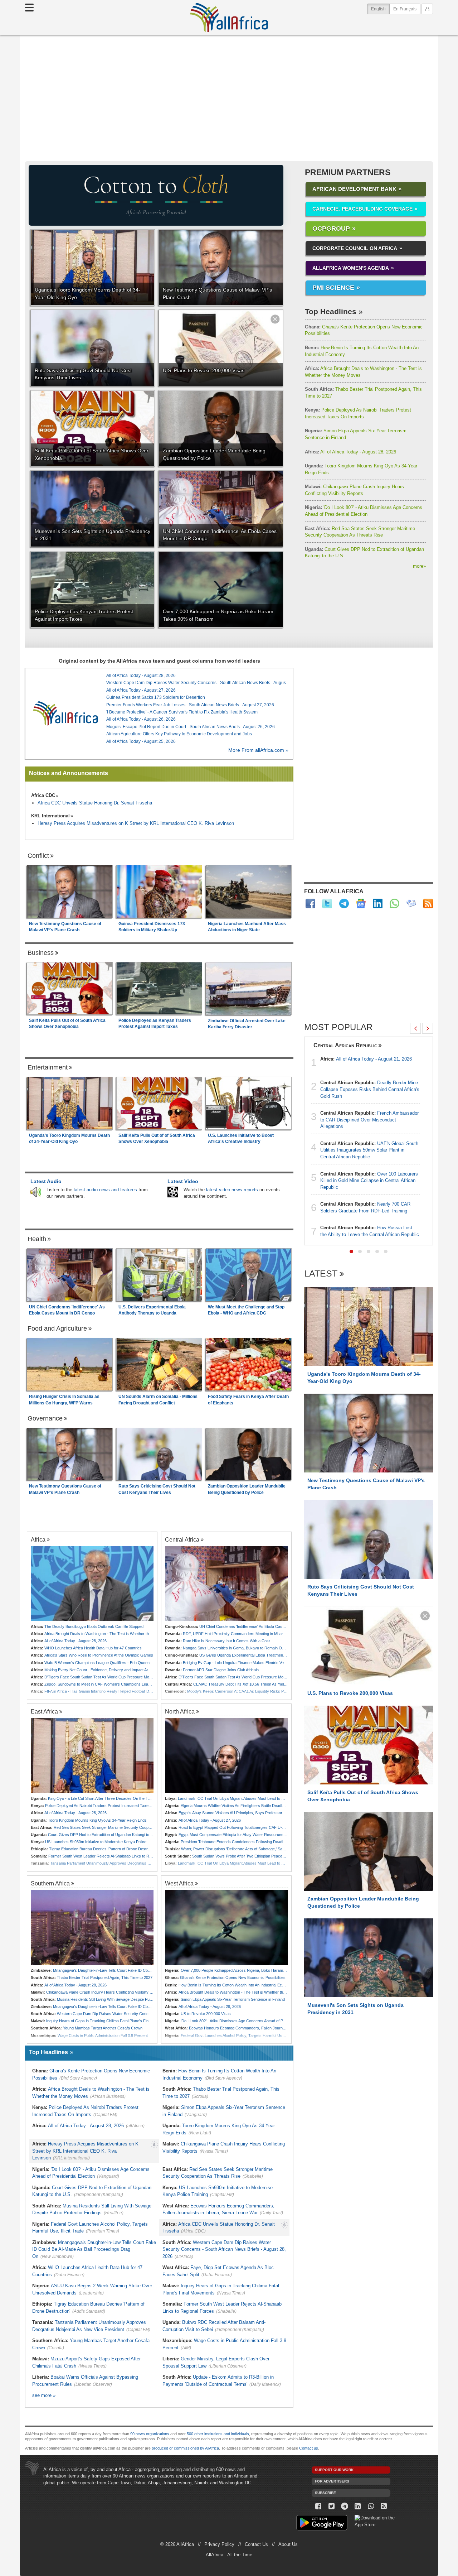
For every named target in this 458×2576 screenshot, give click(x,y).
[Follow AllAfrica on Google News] (361, 903)
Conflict (38, 856)
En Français (405, 9)
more (419, 566)
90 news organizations (150, 2434)
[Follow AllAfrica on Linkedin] (378, 903)
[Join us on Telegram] (345, 2506)
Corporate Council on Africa (355, 248)
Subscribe (325, 2493)
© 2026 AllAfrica (177, 2544)
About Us (288, 2544)
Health (37, 1239)
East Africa (44, 1711)
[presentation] (415, 1028)
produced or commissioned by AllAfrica (185, 2448)
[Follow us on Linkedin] (358, 2506)
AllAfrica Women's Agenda (351, 268)
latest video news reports (232, 1190)
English (380, 9)
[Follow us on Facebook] (318, 2506)
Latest (321, 1274)
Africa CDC (43, 795)
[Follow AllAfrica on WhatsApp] (394, 903)
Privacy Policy (219, 2544)
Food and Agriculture (57, 1328)
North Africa (180, 1711)
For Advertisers (332, 2481)
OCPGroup (331, 229)
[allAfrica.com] (65, 713)
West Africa (179, 1883)
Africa (38, 1539)
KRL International (50, 816)
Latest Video (183, 1181)
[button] (351, 1251)
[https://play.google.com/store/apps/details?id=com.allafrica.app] (322, 2524)
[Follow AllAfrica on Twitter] (327, 903)
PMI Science (333, 288)
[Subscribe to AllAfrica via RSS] (384, 2506)
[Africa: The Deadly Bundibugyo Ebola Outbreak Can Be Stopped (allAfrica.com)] (92, 1584)
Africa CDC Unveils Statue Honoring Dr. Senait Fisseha (95, 803)
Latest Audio (46, 1181)
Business (41, 953)
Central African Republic (345, 1045)
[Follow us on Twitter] (332, 2506)
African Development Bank (354, 189)
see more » (44, 2395)
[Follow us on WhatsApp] (371, 2506)
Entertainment (48, 1067)
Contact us (309, 2448)
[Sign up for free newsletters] (411, 903)
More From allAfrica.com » (258, 750)
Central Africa (182, 1539)
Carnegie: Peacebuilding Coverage (362, 209)
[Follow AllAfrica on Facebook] (310, 903)
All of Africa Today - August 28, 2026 (350, 452)
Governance (45, 1418)
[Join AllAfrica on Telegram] (344, 903)
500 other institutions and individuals (218, 2434)
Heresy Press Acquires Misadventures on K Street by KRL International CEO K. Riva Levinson (136, 823)
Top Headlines (331, 311)
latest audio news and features (105, 1190)
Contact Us (256, 2544)
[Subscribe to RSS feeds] (428, 903)
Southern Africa (50, 1883)
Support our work (334, 2470)
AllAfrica (229, 18)
